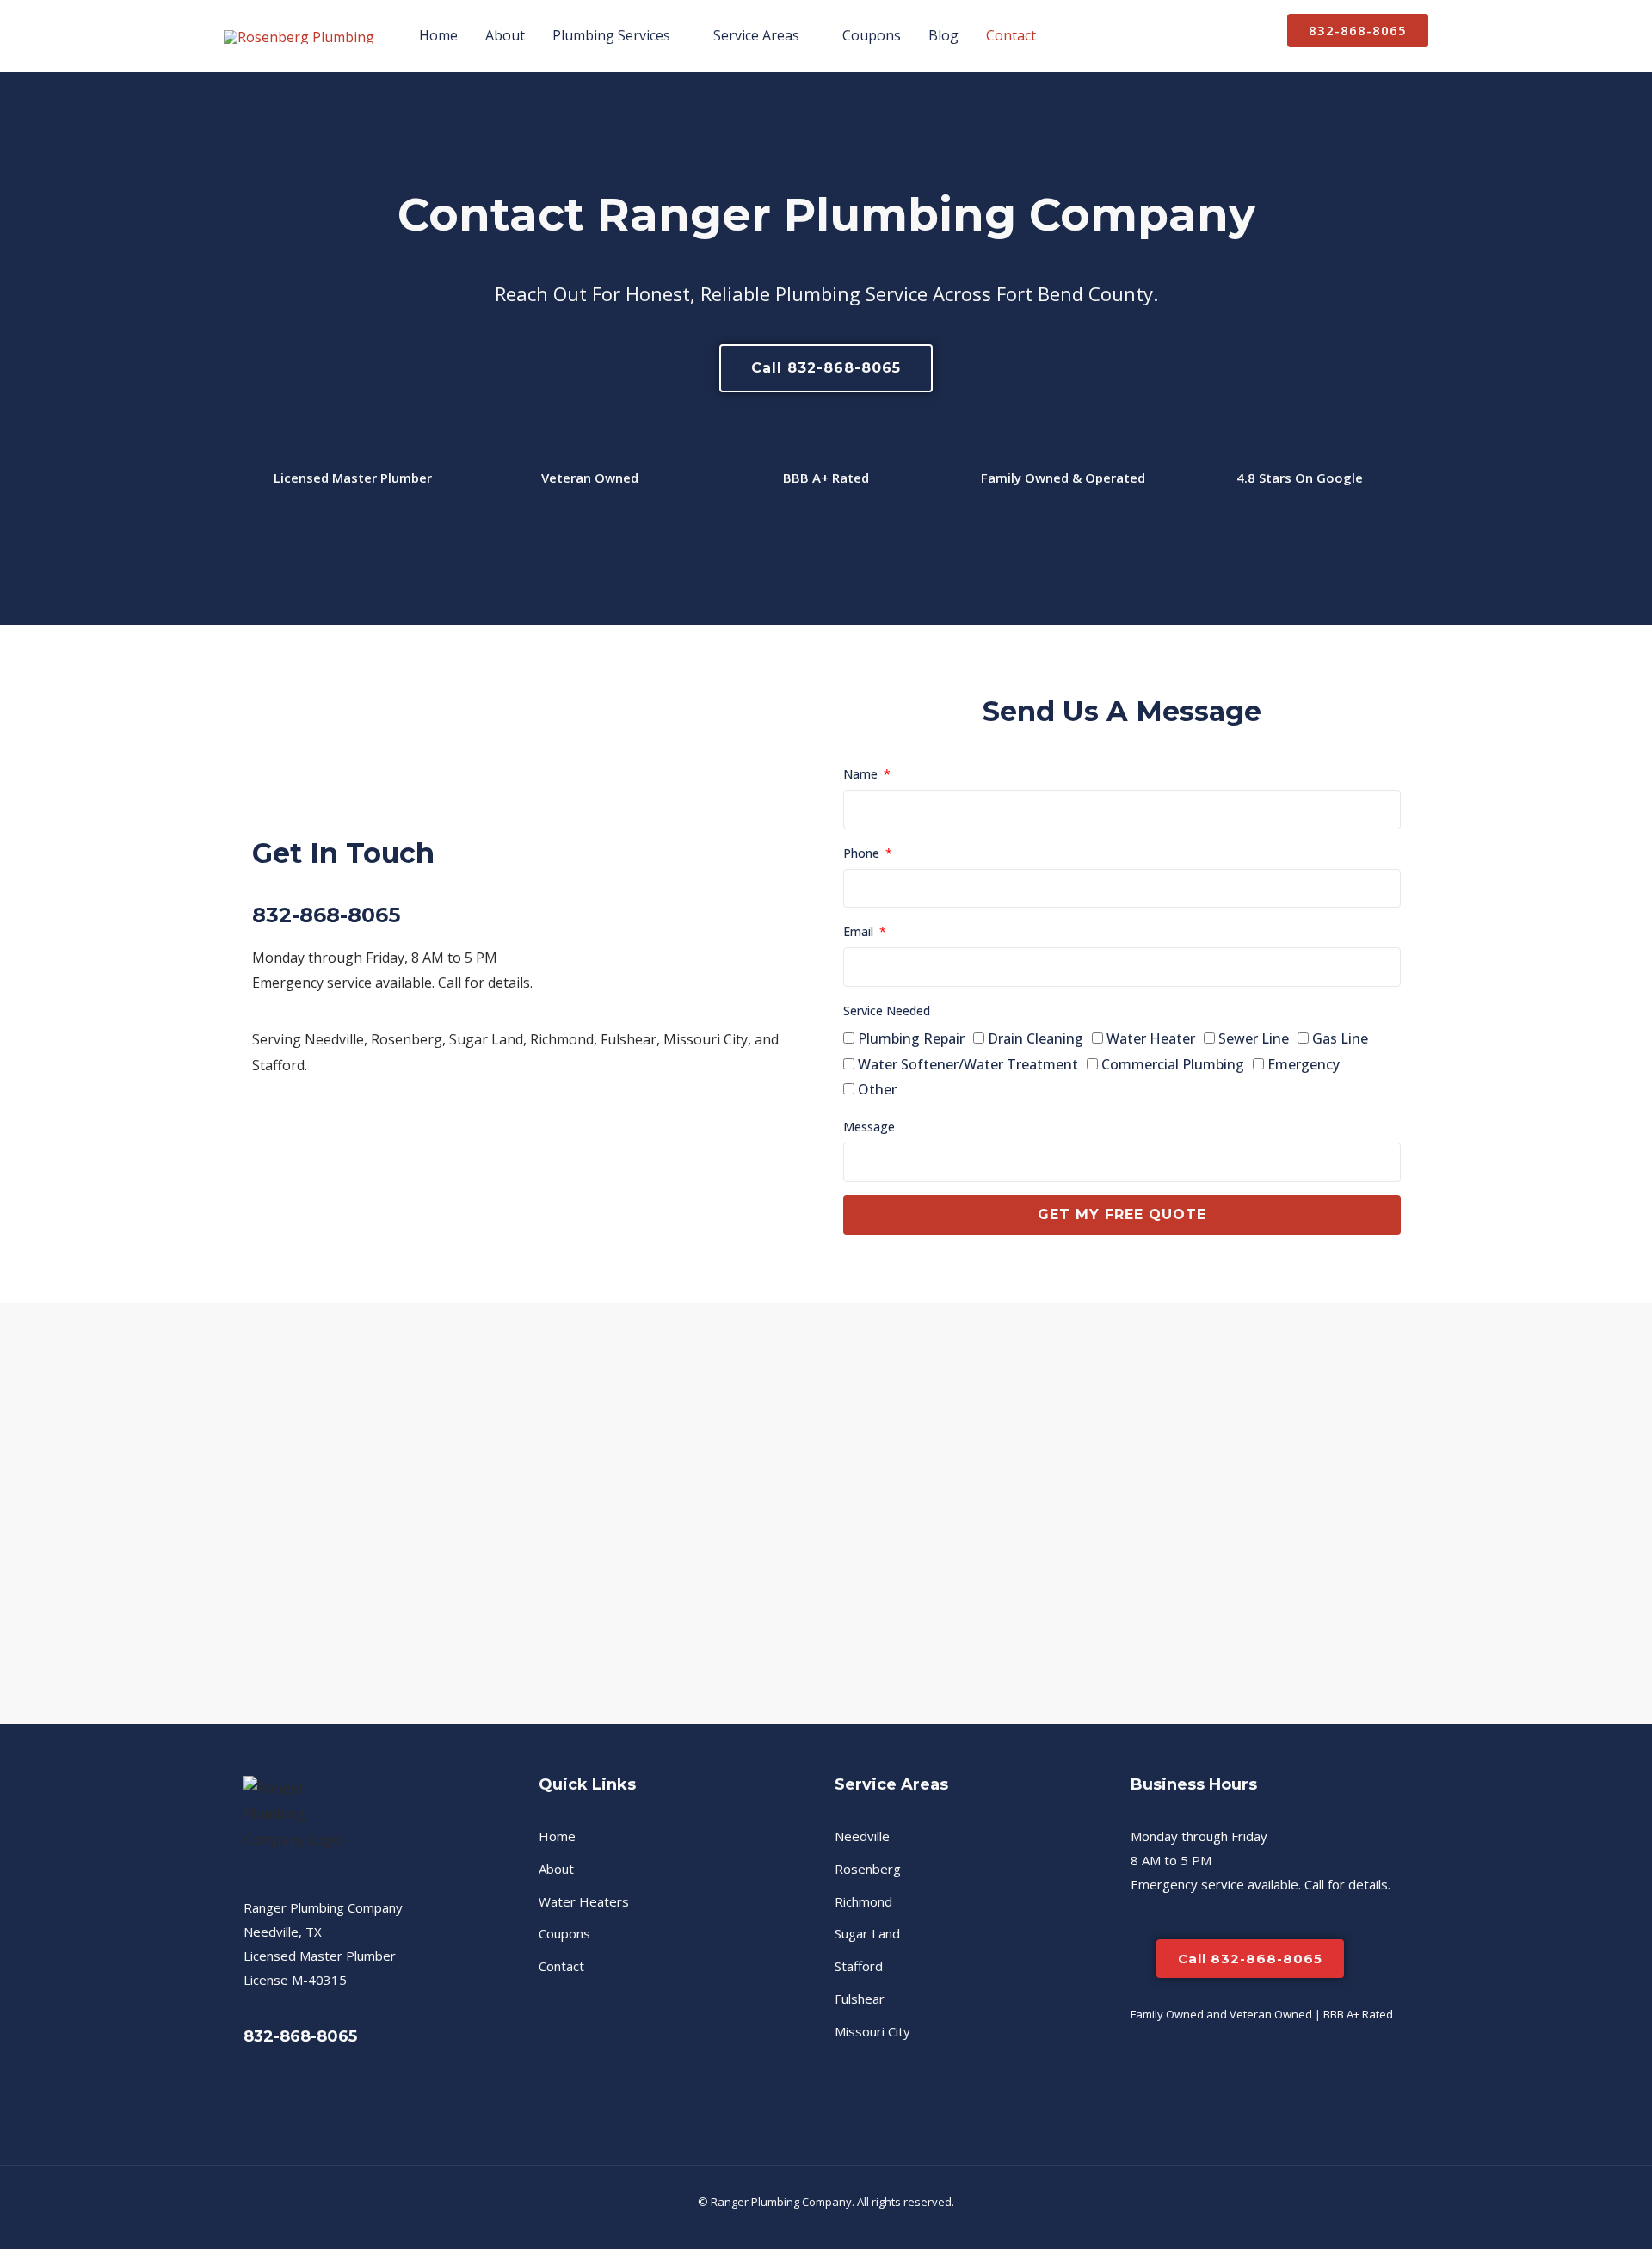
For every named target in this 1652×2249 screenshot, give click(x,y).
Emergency (1304, 1064)
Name (862, 774)
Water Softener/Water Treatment (968, 1064)
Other (877, 1089)
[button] (678, 35)
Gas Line (1340, 1038)
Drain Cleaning (1036, 1038)
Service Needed (887, 1011)
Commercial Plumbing (1173, 1064)
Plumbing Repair (911, 1038)
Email (860, 931)
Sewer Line (1254, 1038)
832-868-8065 (326, 915)
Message (869, 1127)
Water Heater (1151, 1038)
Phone (863, 853)
